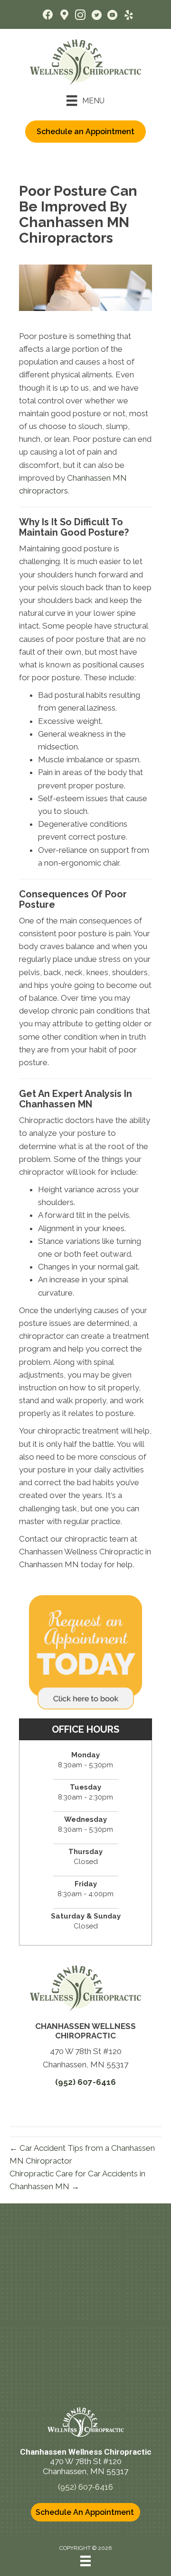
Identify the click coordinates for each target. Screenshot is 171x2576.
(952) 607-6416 (85, 2082)
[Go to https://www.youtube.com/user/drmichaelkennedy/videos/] (113, 16)
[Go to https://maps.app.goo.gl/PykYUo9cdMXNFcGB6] (64, 16)
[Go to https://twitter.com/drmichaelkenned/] (96, 16)
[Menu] (85, 2561)
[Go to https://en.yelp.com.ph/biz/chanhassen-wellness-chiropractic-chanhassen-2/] (129, 16)
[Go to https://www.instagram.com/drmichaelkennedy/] (80, 16)
